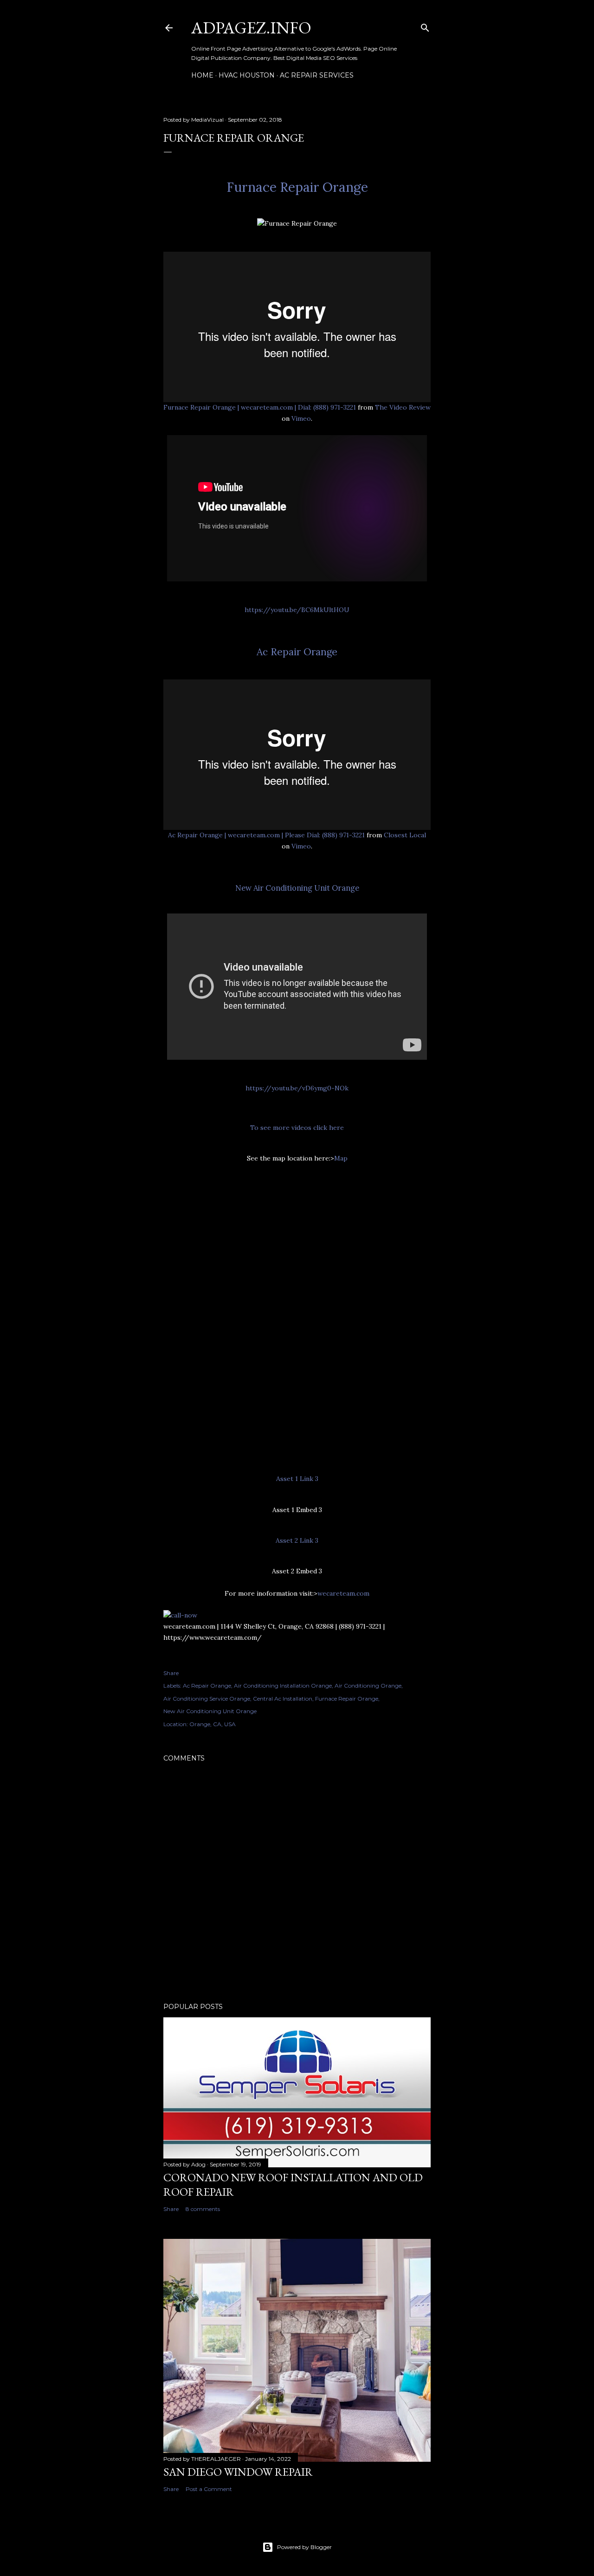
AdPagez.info (251, 28)
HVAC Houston (247, 75)
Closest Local (405, 835)
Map (341, 1158)
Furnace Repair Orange (297, 187)
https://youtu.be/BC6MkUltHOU (297, 610)
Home (202, 75)
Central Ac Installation (283, 1699)
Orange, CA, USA (213, 1724)
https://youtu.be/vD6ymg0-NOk (297, 1088)
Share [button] (171, 1673)
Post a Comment (209, 2489)
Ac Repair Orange (297, 652)
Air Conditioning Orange (368, 1686)
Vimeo (301, 418)
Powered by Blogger (304, 2547)
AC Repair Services (317, 75)
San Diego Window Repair (238, 2472)
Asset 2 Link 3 (297, 1540)
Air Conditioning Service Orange (207, 1699)
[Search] (425, 26)
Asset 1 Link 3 (297, 1479)
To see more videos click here (297, 1128)
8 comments (203, 2209)
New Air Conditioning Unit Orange (297, 888)
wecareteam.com (343, 1593)
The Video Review (403, 407)
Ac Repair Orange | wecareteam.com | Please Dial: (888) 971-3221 (266, 835)
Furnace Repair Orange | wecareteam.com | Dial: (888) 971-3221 (260, 407)
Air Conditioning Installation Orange (283, 1686)
